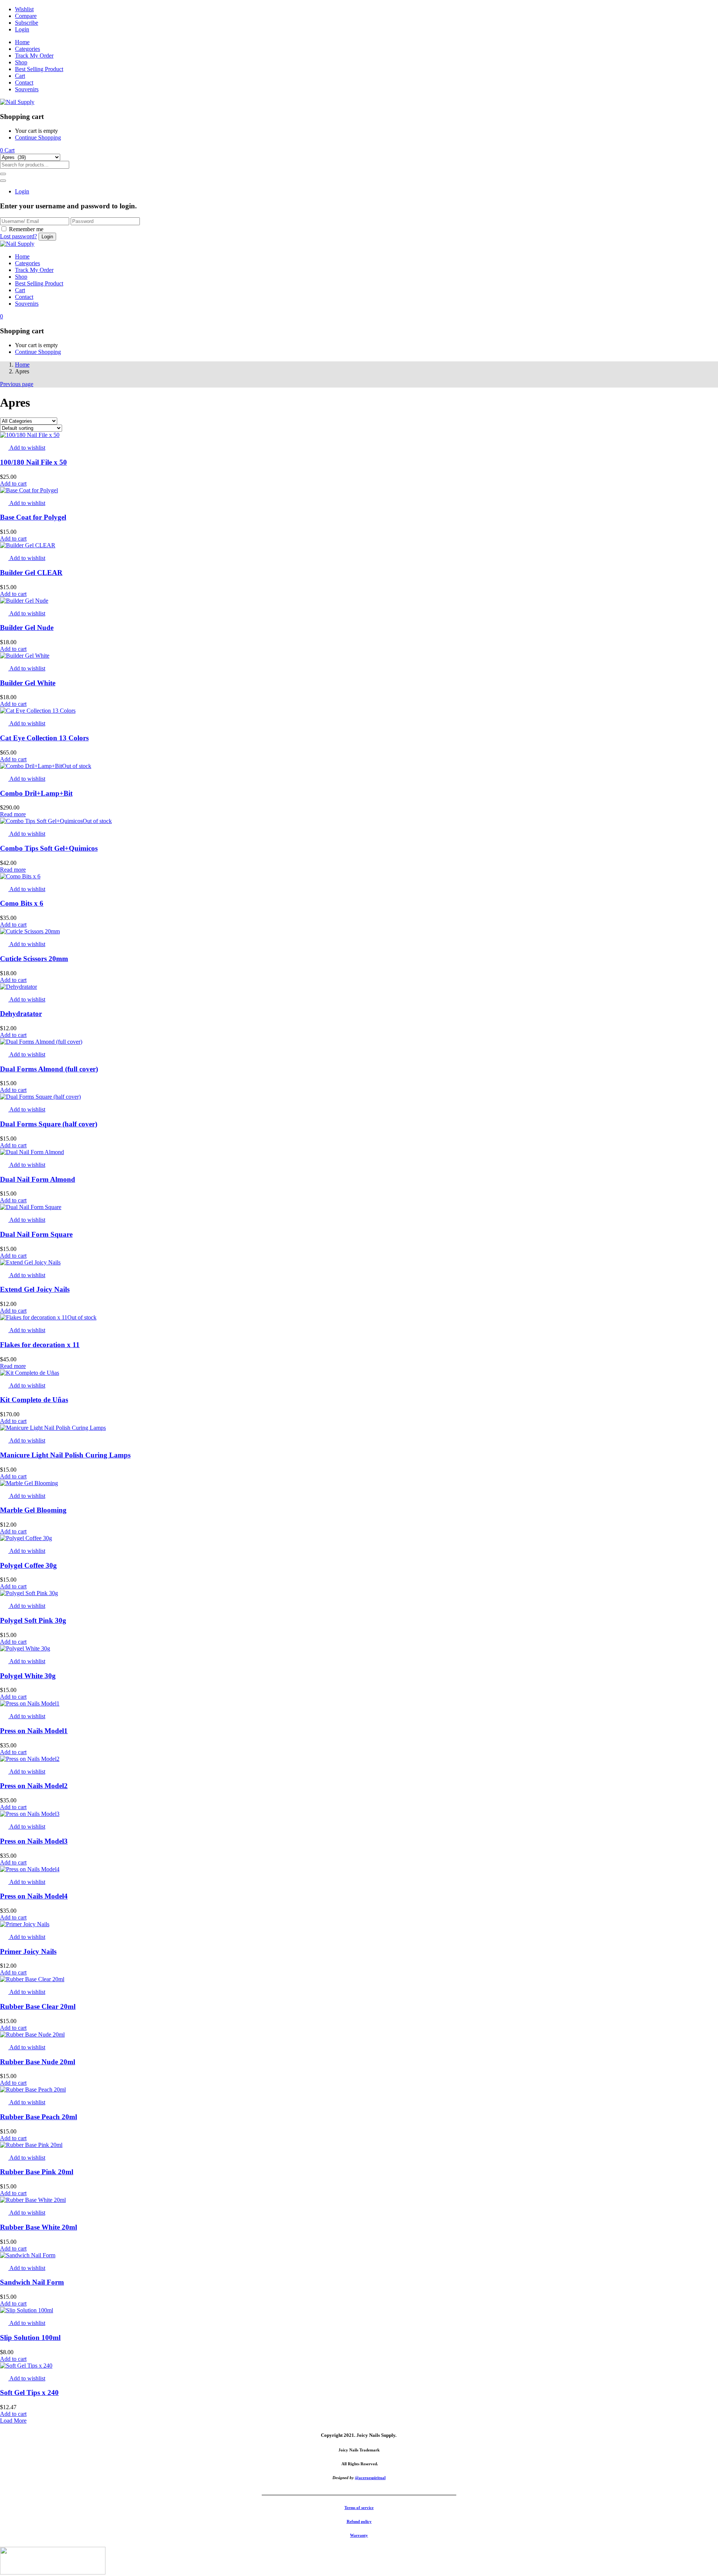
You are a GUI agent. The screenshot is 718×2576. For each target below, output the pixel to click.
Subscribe (27, 23)
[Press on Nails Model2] (30, 1759)
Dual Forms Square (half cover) (49, 1124)
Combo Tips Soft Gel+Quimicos (49, 848)
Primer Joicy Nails (28, 1951)
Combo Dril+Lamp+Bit (36, 793)
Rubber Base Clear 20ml (38, 2006)
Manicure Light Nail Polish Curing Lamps (65, 1455)
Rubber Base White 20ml (39, 2227)
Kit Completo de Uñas (34, 1400)
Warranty (359, 2535)
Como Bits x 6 (22, 903)
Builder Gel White (28, 683)
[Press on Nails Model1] (30, 1703)
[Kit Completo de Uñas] (30, 1373)
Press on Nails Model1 (34, 1731)
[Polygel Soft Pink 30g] (29, 1593)
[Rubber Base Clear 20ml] (32, 1979)
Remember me (26, 229)
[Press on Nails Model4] (30, 1869)
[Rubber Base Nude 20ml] (32, 2035)
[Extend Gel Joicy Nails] (30, 1262)
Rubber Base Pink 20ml (37, 2172)
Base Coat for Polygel (33, 517)
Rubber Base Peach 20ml (39, 2117)
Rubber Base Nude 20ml (38, 2062)
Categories (27, 49)
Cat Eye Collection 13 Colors (44, 738)
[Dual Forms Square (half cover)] (40, 1097)
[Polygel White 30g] (25, 1648)
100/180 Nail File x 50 (33, 462)
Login (22, 29)
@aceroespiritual (370, 2478)
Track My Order (34, 56)
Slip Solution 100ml (30, 2338)
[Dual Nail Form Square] (31, 1207)
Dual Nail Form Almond (38, 1179)
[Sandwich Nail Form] (28, 2255)
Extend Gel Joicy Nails (35, 1289)
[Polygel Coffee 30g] (26, 1538)
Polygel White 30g (28, 1676)
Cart (20, 76)
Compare (26, 16)
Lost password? (19, 236)
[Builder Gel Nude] (24, 601)
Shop (21, 62)
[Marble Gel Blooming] (29, 1483)
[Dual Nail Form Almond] (32, 1152)
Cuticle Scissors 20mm (34, 959)
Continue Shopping (38, 137)
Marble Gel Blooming (33, 1510)
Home (22, 42)
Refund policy (359, 2521)
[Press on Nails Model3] (30, 1814)
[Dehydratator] (19, 987)
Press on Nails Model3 (34, 1841)
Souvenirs (27, 89)
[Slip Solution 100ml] (27, 2310)
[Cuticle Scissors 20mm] (30, 931)
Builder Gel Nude (27, 628)
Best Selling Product (39, 69)
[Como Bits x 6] (20, 876)
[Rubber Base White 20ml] (33, 2200)
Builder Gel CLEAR (31, 573)
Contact (24, 82)
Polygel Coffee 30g (28, 1565)
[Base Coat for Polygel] (29, 490)
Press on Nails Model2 (34, 1786)
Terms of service (359, 2508)
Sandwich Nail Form (32, 2282)
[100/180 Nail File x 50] (30, 435)
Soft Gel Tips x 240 (29, 2393)
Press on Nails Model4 (34, 1896)
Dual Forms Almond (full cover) (49, 1069)
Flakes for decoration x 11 (40, 1345)
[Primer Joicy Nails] (25, 1924)
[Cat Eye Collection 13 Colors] (38, 711)
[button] (7, 150)
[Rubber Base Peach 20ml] (33, 2089)
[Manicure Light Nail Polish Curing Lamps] (53, 1428)
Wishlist (24, 9)
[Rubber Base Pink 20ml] (31, 2145)
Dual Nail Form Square (36, 1234)
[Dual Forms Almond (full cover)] (41, 1042)
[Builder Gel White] (25, 656)
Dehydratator (21, 1014)
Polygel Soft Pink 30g (33, 1620)
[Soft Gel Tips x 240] (26, 2366)
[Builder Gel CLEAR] (28, 545)
